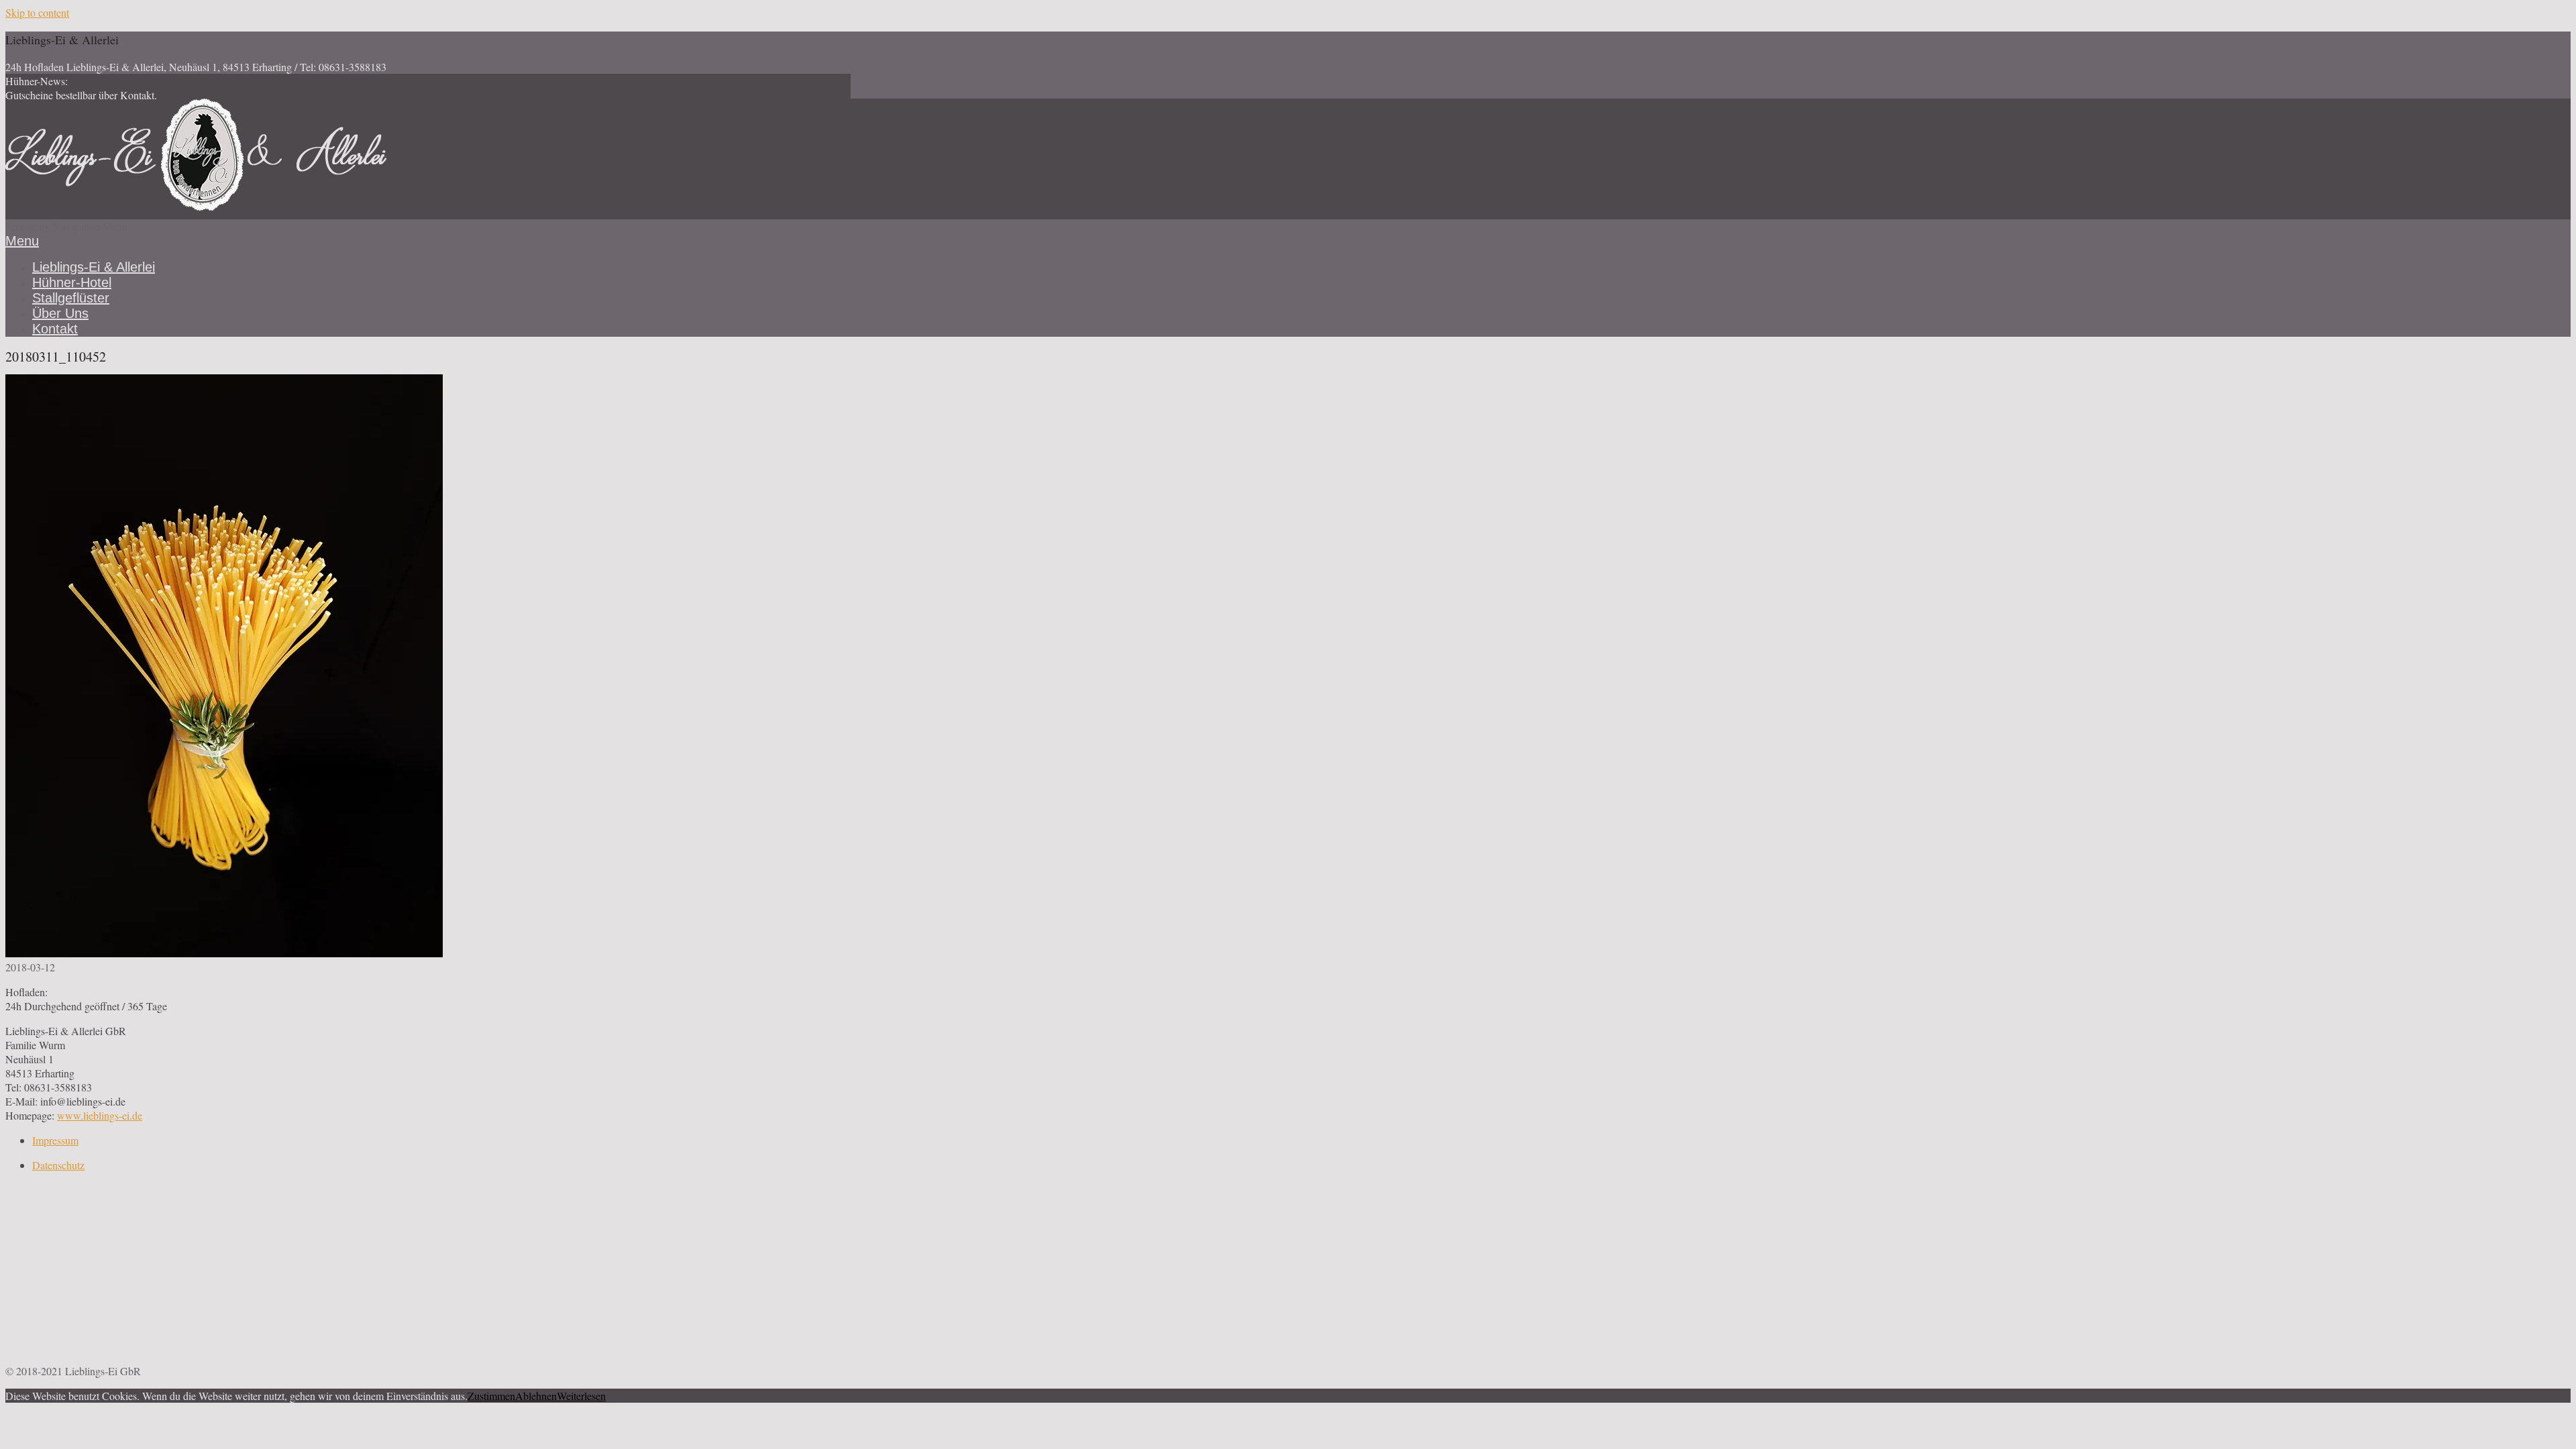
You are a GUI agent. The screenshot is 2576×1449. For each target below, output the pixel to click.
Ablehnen (536, 1396)
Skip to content (37, 12)
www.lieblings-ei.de (100, 1115)
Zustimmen (491, 1396)
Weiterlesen (581, 1396)
